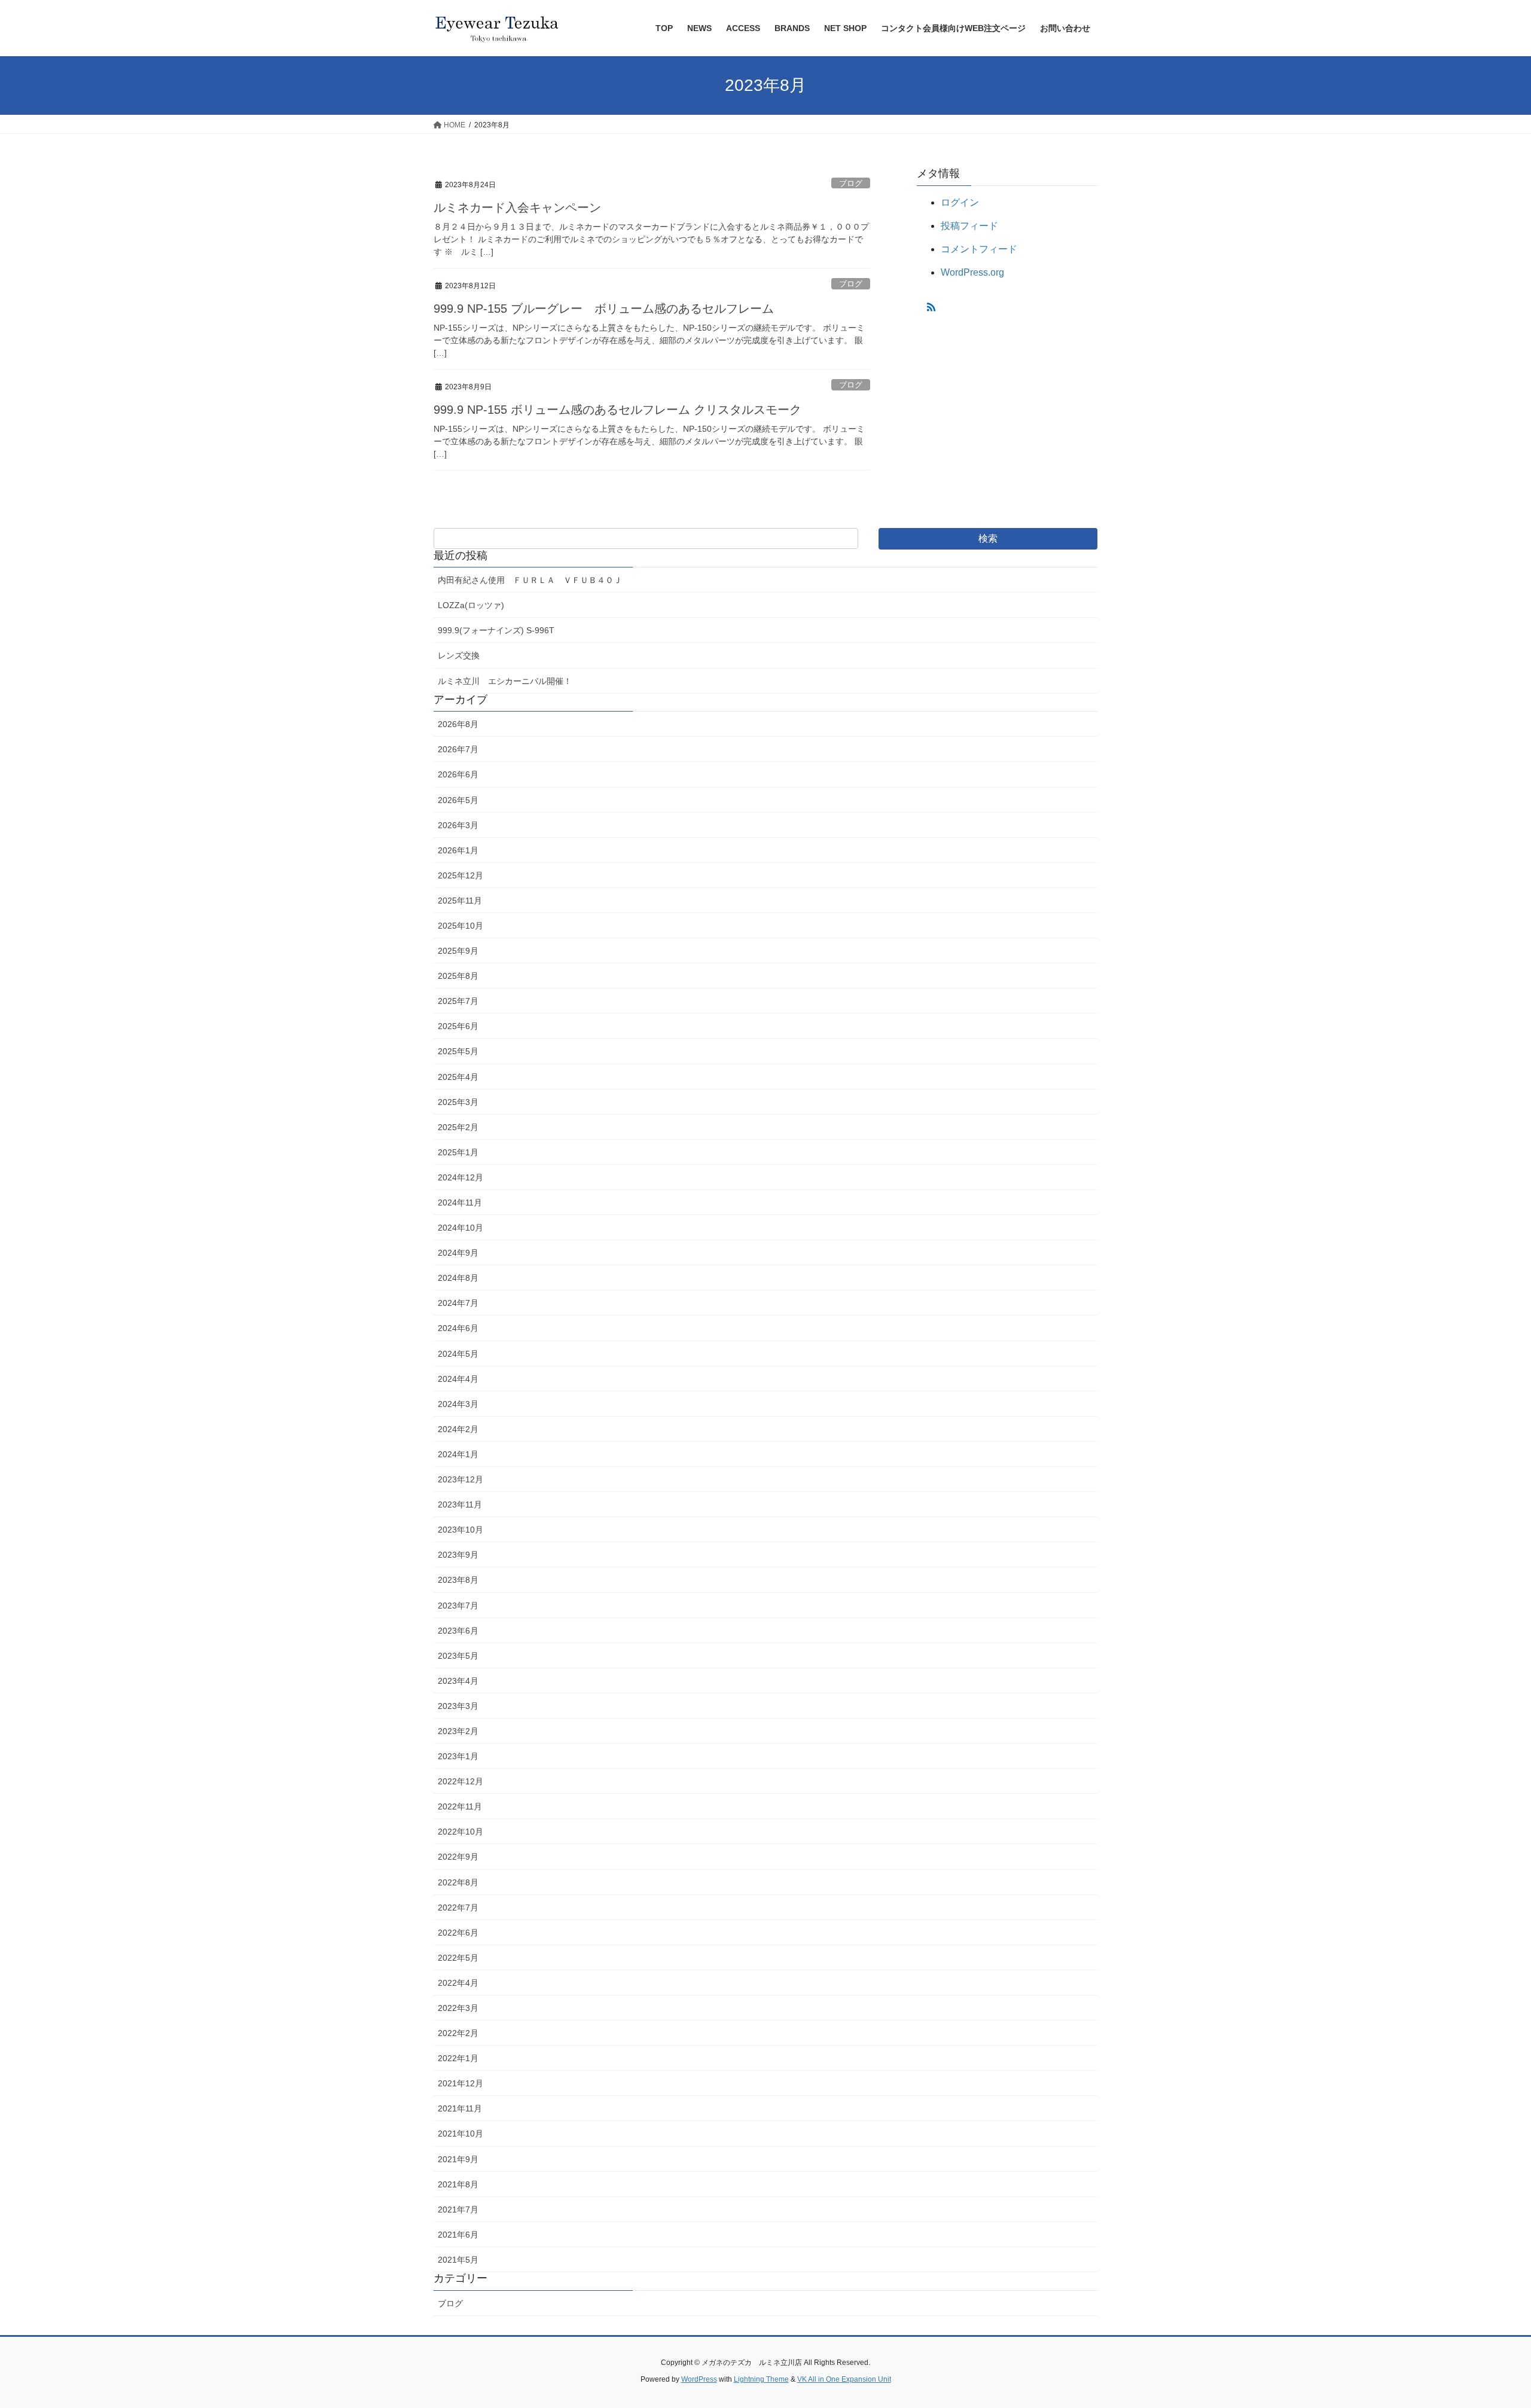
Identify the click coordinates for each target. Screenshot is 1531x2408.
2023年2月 (458, 1731)
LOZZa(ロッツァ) (471, 605)
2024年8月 (458, 1278)
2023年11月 (460, 1504)
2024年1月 (458, 1454)
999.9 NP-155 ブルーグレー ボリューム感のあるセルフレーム (604, 309)
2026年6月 (458, 774)
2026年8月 (458, 724)
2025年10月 (460, 926)
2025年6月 (458, 1026)
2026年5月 (458, 800)
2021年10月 (460, 2134)
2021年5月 (458, 2260)
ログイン (960, 202)
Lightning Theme (761, 2379)
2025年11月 (460, 901)
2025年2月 (458, 1127)
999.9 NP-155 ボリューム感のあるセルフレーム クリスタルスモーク (617, 410)
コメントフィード (979, 249)
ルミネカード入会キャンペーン (517, 207)
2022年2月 (458, 2033)
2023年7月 (458, 1606)
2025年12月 (460, 875)
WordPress (699, 2379)
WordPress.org (972, 272)
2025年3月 (458, 1102)
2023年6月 (458, 1631)
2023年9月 (458, 1555)
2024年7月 (458, 1303)
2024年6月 (458, 1328)
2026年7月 (458, 749)
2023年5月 (458, 1656)
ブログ (851, 183)
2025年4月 (458, 1077)
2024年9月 (458, 1253)
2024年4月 (458, 1379)
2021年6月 (458, 2235)
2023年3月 (458, 1706)
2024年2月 (458, 1429)
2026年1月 (458, 850)
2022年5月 (458, 1958)
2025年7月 (458, 1001)
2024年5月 (458, 1354)
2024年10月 (460, 1228)
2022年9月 (458, 1857)
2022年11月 (460, 1806)
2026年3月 (458, 825)
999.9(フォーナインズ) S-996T (496, 630)
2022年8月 (458, 1882)
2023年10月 (460, 1530)
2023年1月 (458, 1756)
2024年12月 (460, 1177)
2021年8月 (458, 2184)
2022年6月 (458, 1933)
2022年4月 (458, 1983)
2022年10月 (460, 1832)
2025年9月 (458, 951)
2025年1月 (458, 1152)
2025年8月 (458, 976)
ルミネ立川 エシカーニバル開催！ (505, 681)
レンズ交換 (459, 655)
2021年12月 (460, 2083)
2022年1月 (458, 2058)
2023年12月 (460, 1479)
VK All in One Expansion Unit (844, 2379)
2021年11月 (460, 2108)
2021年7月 (458, 2209)
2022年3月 (458, 2008)
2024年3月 (458, 1404)
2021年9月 (458, 2159)
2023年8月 (458, 1580)
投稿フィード (969, 226)
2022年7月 (458, 1908)
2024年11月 (460, 1203)
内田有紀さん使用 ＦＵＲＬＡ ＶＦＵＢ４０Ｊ (530, 580)
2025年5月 (458, 1051)
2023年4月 (458, 1681)
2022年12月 (460, 1781)
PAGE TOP (1486, 2325)
